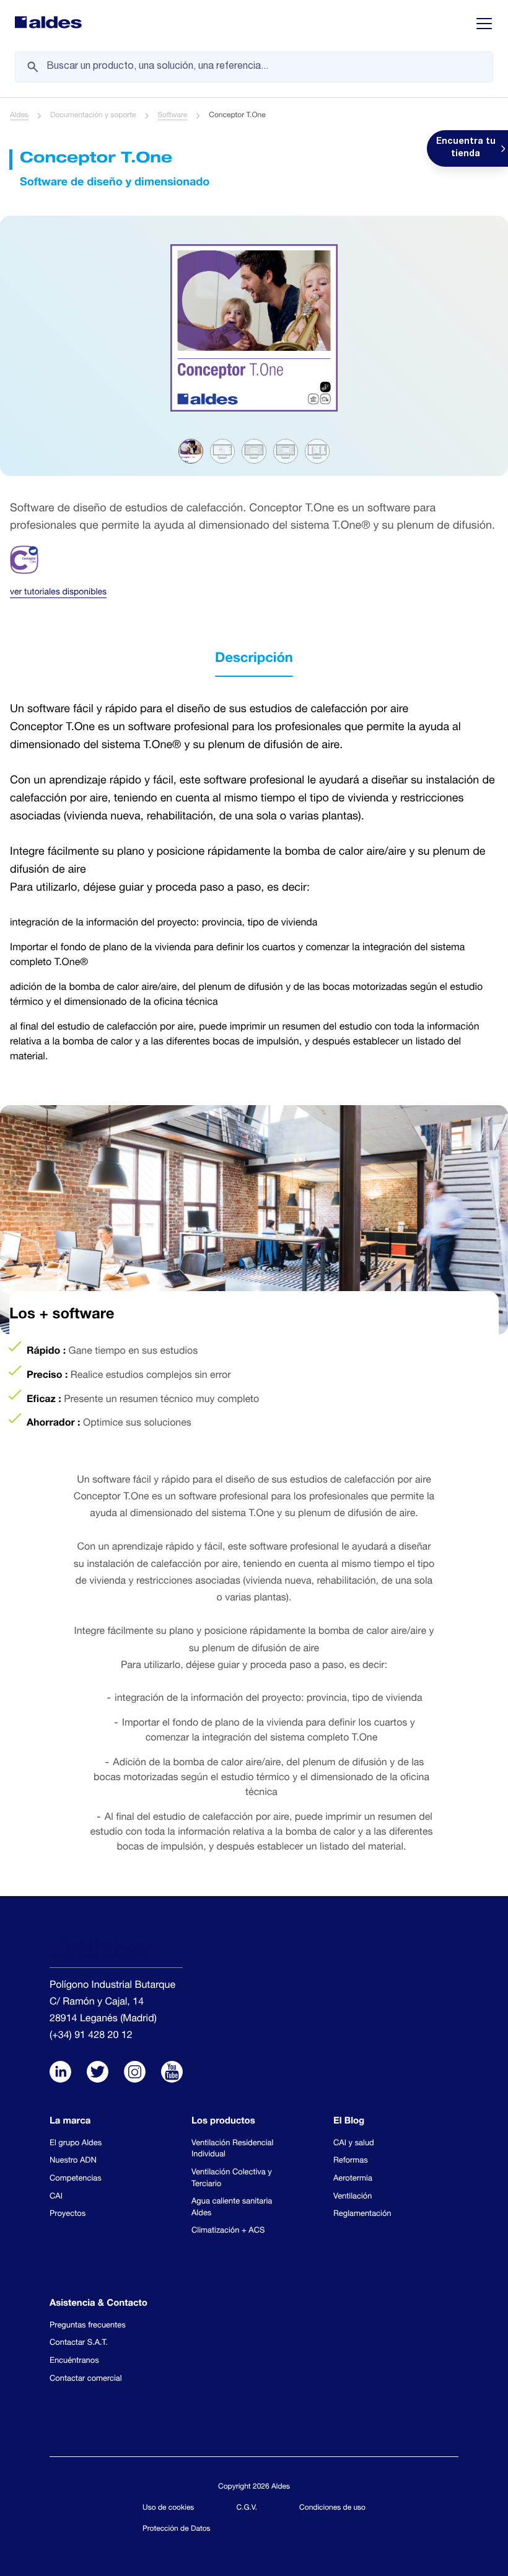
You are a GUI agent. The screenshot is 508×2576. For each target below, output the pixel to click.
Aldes (19, 116)
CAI (56, 2197)
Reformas (351, 2161)
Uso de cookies (168, 2508)
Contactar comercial (86, 2379)
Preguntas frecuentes (88, 2326)
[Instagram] (135, 2073)
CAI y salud (354, 2144)
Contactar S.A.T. (79, 2343)
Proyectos (68, 2214)
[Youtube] (172, 2073)
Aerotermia (353, 2179)
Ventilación (353, 2197)
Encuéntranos (74, 2361)
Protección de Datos (177, 2530)
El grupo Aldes (76, 2144)
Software (173, 116)
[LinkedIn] (60, 2073)
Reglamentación (362, 2214)
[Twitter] (98, 2073)
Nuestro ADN (73, 2161)
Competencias (76, 2179)
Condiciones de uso (332, 2508)
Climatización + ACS (228, 2231)
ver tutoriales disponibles (58, 593)
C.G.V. (247, 2508)
